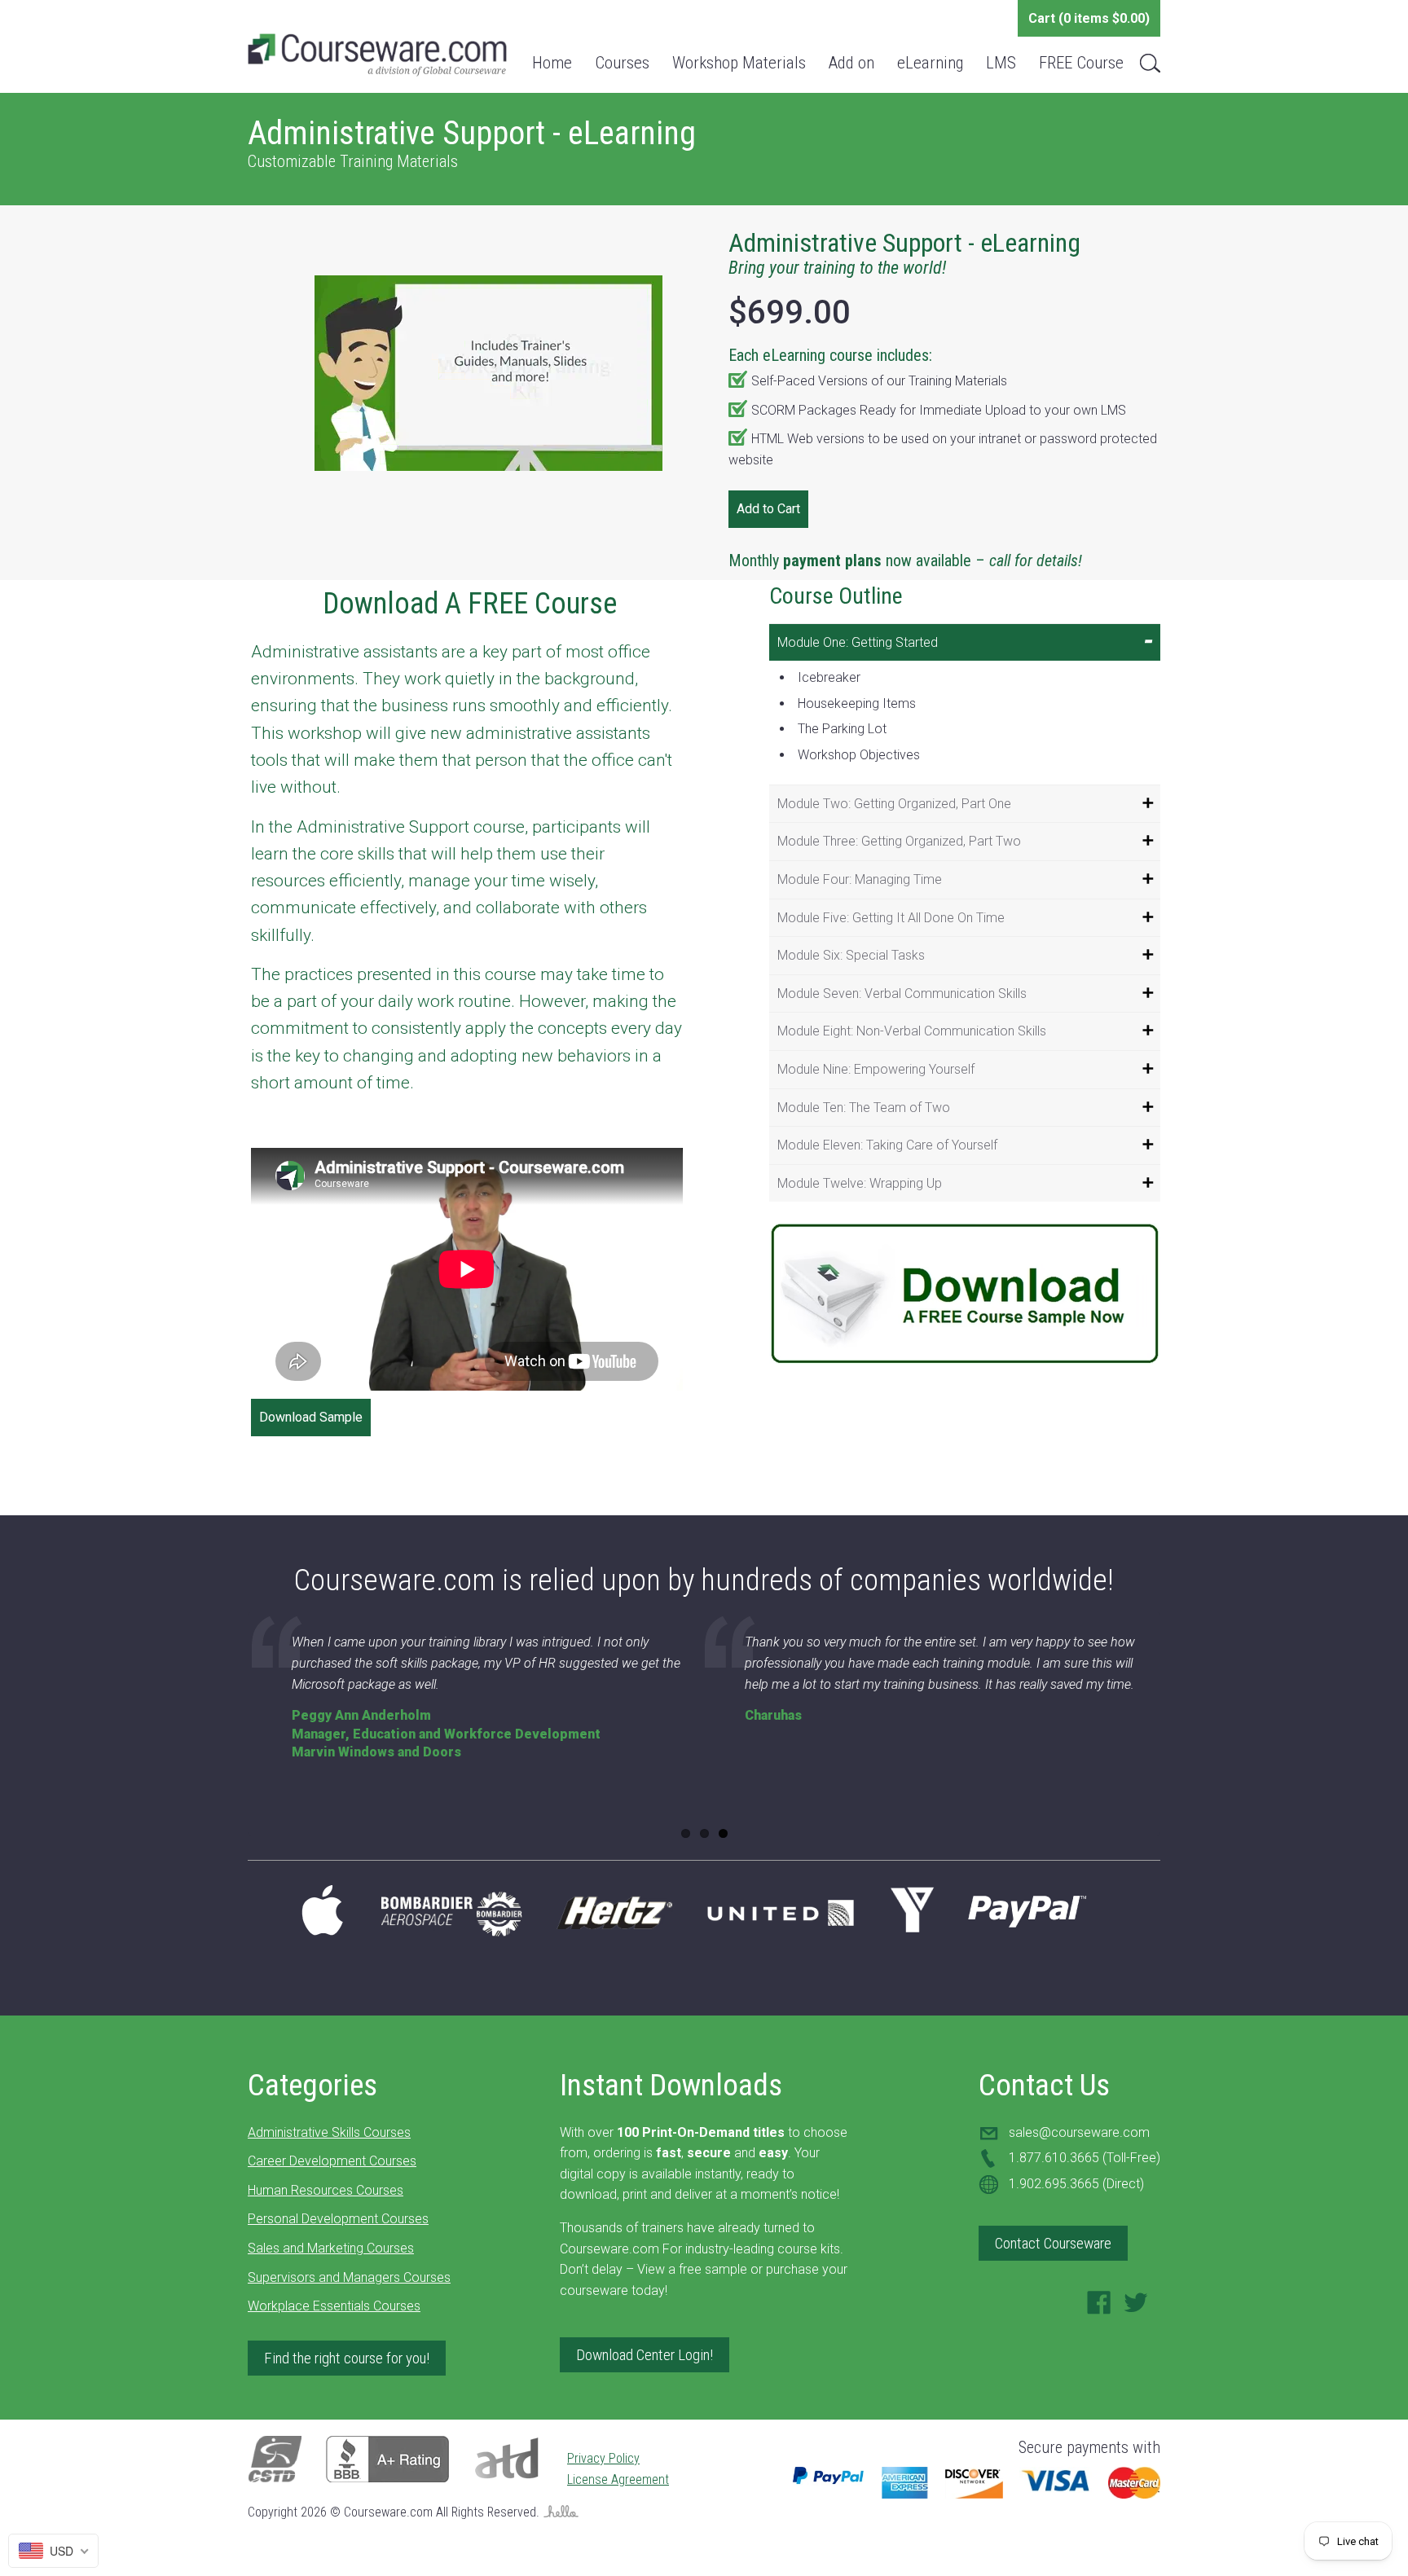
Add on (851, 63)
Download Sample (311, 1417)
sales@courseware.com (1079, 2132)
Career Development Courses (332, 2161)
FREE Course (1081, 63)
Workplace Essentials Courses (334, 2306)
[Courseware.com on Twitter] (1136, 2308)
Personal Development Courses (338, 2219)
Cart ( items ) (1089, 18)
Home (552, 63)
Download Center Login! (645, 2355)
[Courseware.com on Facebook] (1099, 2308)
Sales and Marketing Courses (331, 2248)
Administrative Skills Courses (329, 2132)
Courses (622, 63)
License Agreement (618, 2479)
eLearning (930, 63)
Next (1181, 1732)
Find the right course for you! (347, 2358)
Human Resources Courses (326, 2190)
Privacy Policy (603, 2458)
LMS (1001, 63)
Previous (227, 1732)
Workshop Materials (739, 63)
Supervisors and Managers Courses (349, 2277)
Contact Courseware (1053, 2243)
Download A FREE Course (470, 604)
